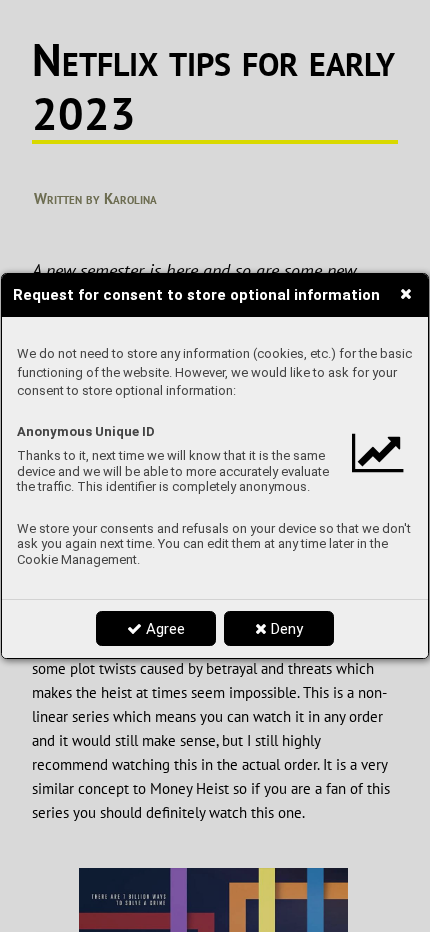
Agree (163, 629)
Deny (285, 629)
